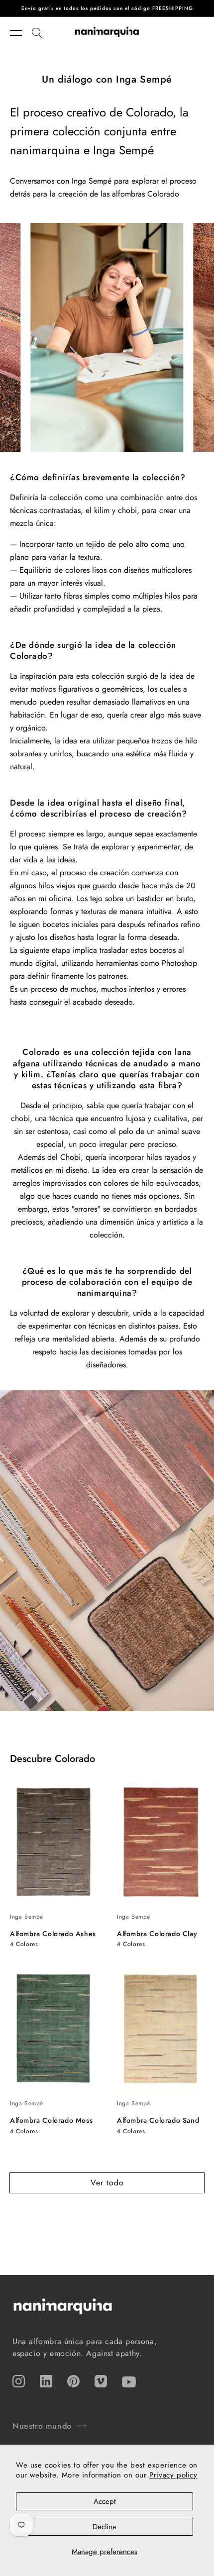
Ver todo (107, 2183)
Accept (105, 2501)
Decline (105, 2527)
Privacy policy (173, 2475)
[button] (21, 33)
